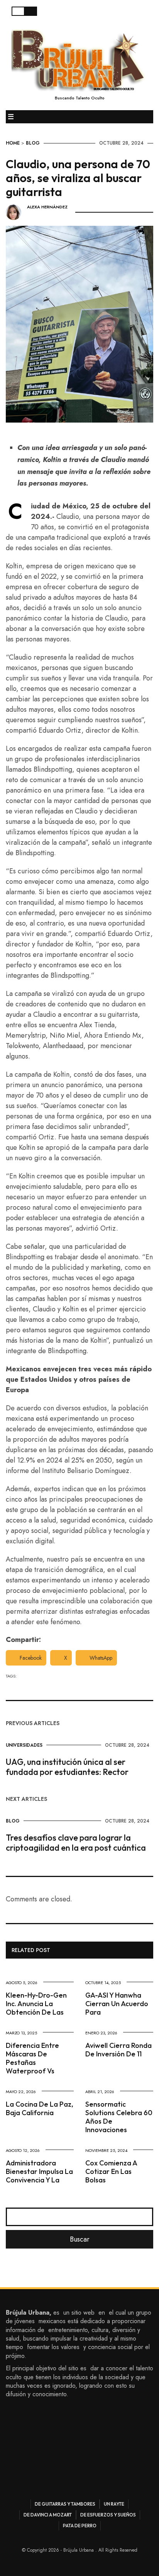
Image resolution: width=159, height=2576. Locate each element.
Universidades (24, 1745)
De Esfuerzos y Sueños (108, 2515)
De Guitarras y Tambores (65, 2504)
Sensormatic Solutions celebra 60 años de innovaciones (119, 2117)
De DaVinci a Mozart (48, 2515)
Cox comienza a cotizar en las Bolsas (111, 2171)
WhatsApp (101, 1658)
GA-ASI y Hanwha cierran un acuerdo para (117, 2004)
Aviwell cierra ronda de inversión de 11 (118, 2050)
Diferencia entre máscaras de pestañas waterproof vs (32, 2058)
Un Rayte (114, 2504)
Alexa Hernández (47, 207)
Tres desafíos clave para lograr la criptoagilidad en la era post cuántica (76, 1843)
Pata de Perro (80, 2526)
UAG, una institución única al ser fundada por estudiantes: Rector (67, 1767)
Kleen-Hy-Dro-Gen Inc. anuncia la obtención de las (36, 2004)
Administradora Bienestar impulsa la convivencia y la (39, 2171)
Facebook (31, 1658)
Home (13, 143)
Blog (33, 143)
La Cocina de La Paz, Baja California (40, 2108)
